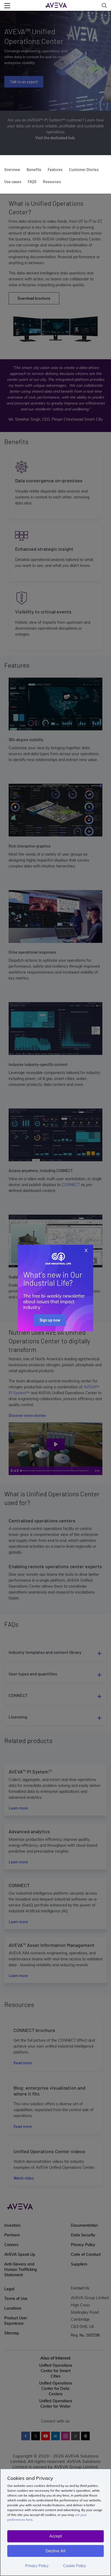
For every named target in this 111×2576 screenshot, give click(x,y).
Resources (52, 182)
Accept (56, 2536)
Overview (12, 170)
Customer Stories (84, 170)
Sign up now (50, 1320)
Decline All (55, 2551)
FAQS (32, 182)
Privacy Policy (37, 2566)
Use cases (13, 182)
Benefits (34, 170)
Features (55, 170)
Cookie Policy (74, 2566)
